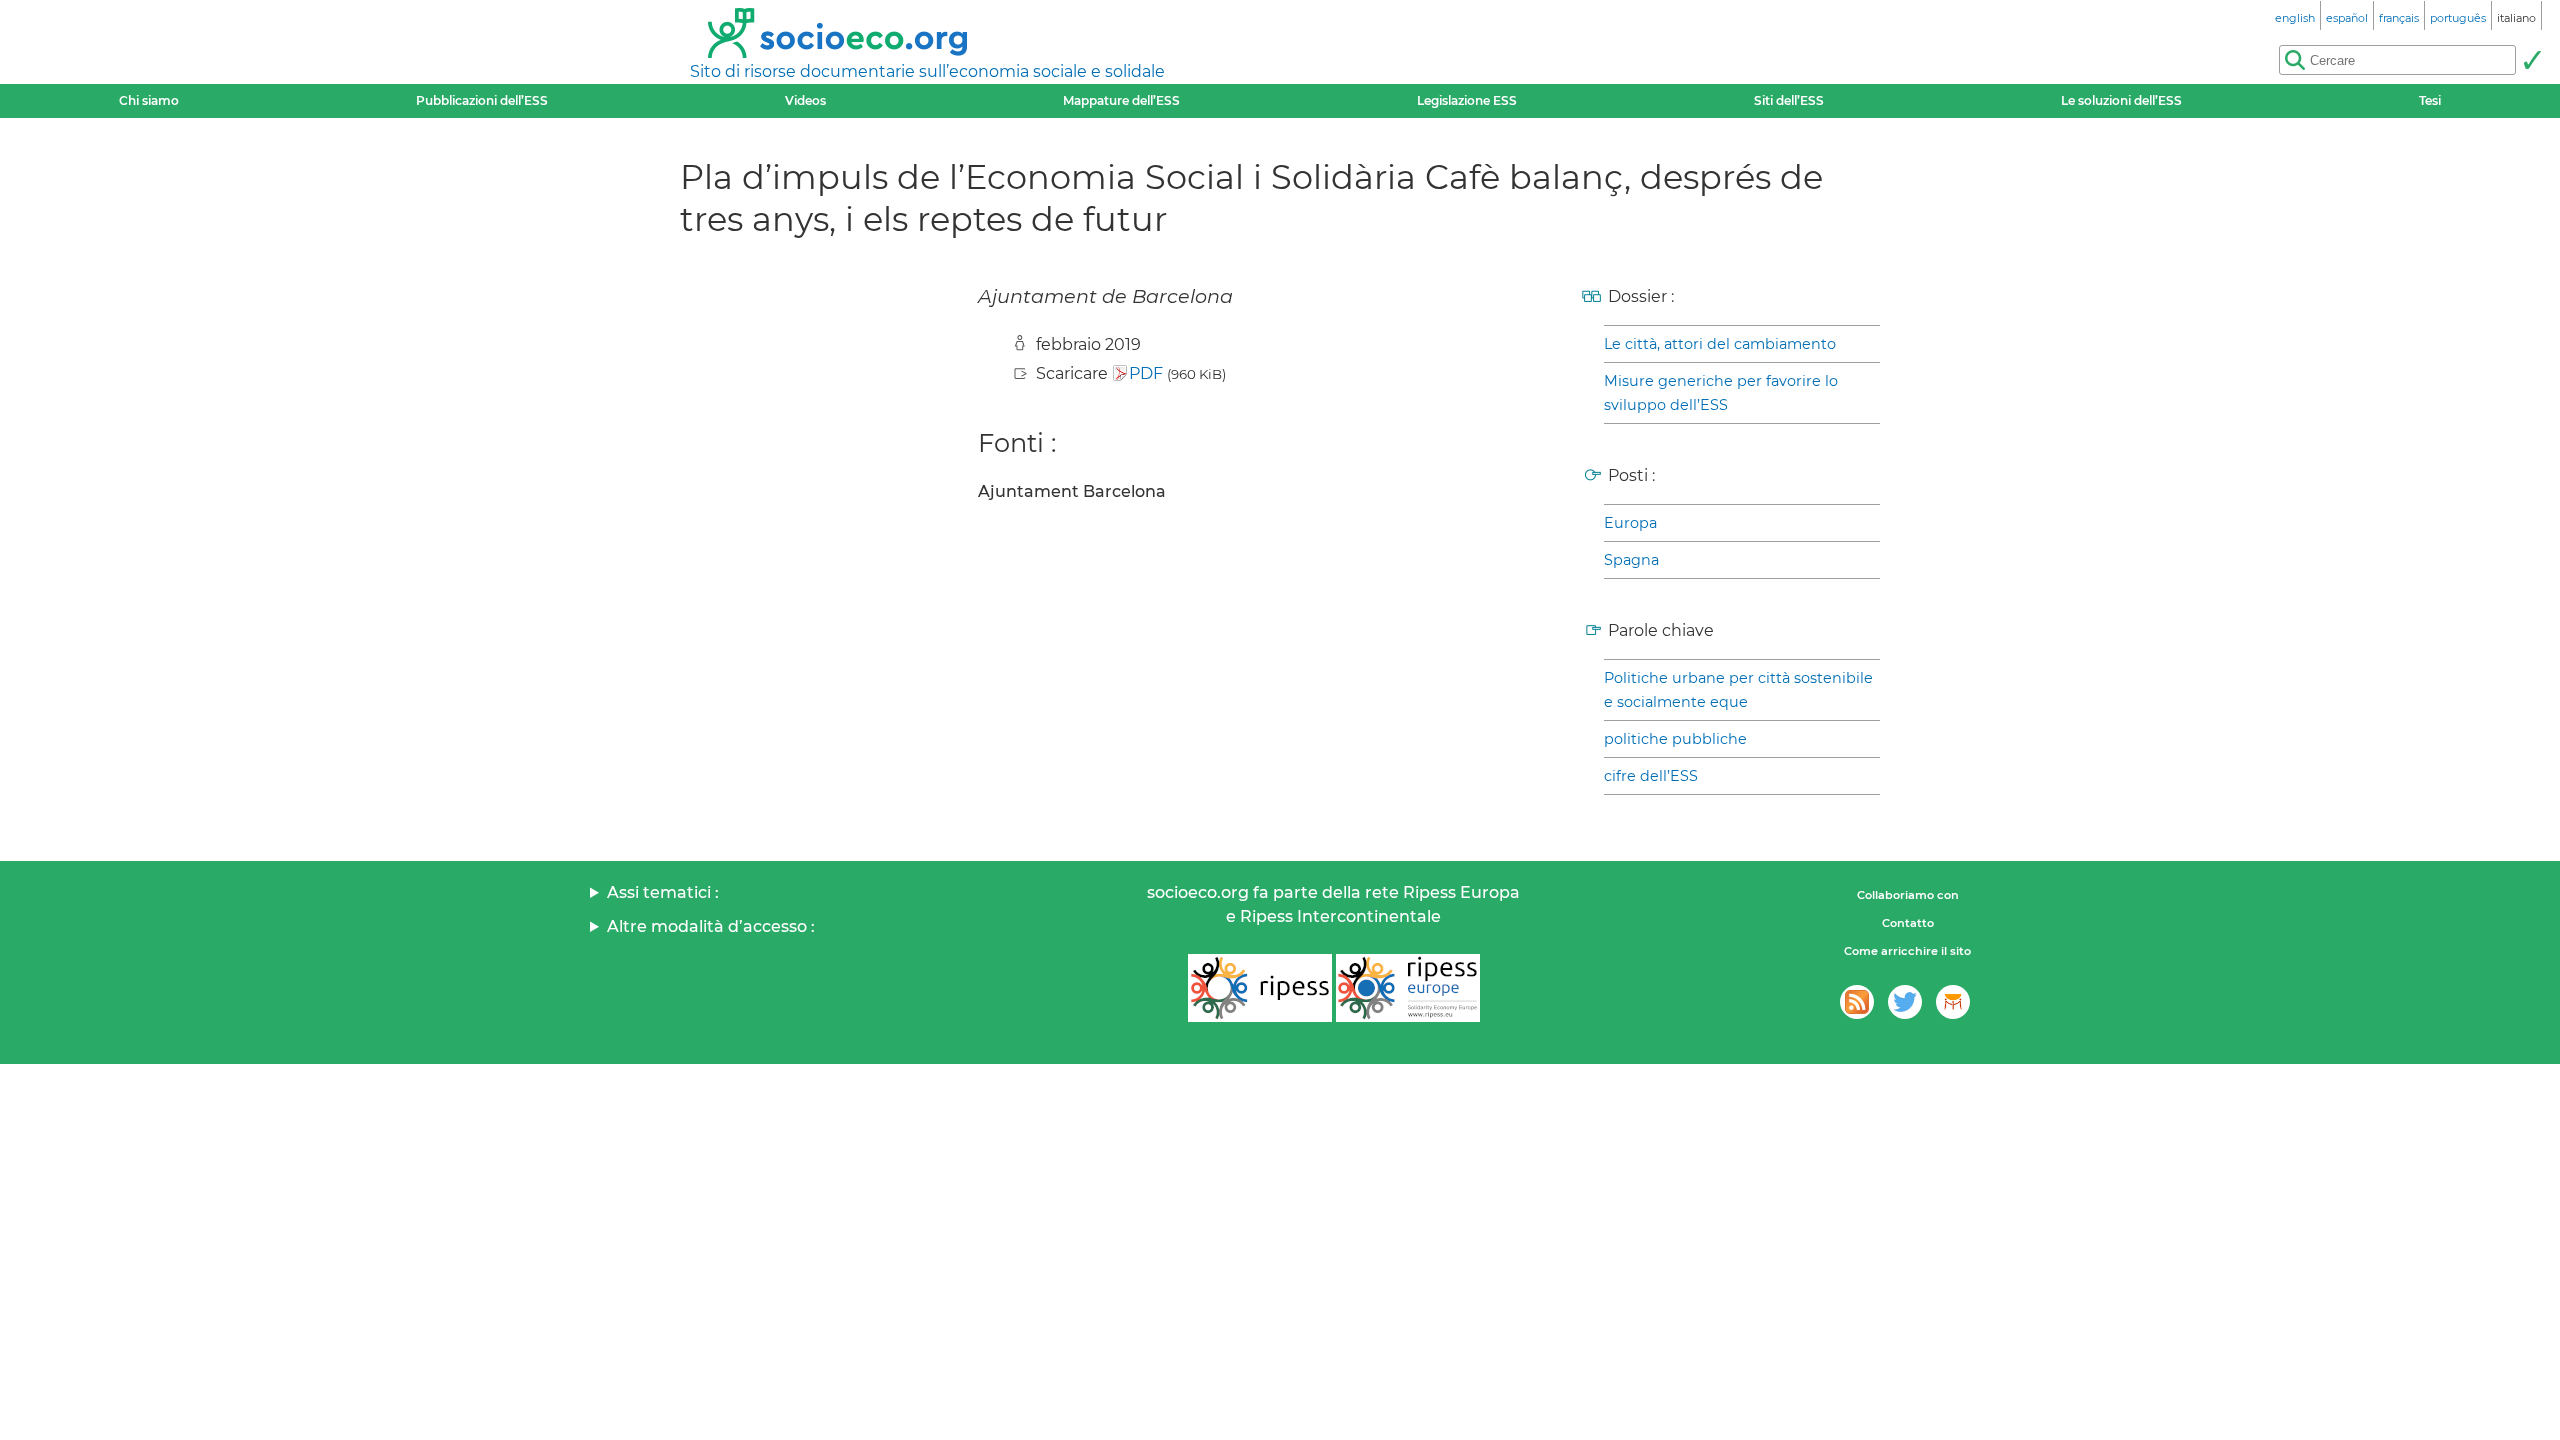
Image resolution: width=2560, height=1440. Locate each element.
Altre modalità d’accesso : (711, 926)
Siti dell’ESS (1789, 100)
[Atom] (1857, 1002)
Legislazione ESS (1467, 100)
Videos (805, 100)
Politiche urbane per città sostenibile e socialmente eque (1738, 690)
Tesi (2430, 100)
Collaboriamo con (1908, 895)
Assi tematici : (663, 892)
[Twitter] (1905, 1002)
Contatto (1908, 923)
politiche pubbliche (1675, 739)
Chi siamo (149, 100)
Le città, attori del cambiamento (1720, 344)
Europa (1630, 523)
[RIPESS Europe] (1408, 988)
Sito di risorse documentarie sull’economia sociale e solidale (927, 71)
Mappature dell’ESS (1121, 100)
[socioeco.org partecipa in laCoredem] (1953, 1002)
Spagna (1631, 560)
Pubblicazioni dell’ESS (482, 100)
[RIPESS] (1260, 988)
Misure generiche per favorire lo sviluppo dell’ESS (1721, 393)
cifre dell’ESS (1651, 776)
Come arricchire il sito (1907, 951)
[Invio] (2532, 60)
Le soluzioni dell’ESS (2121, 100)
